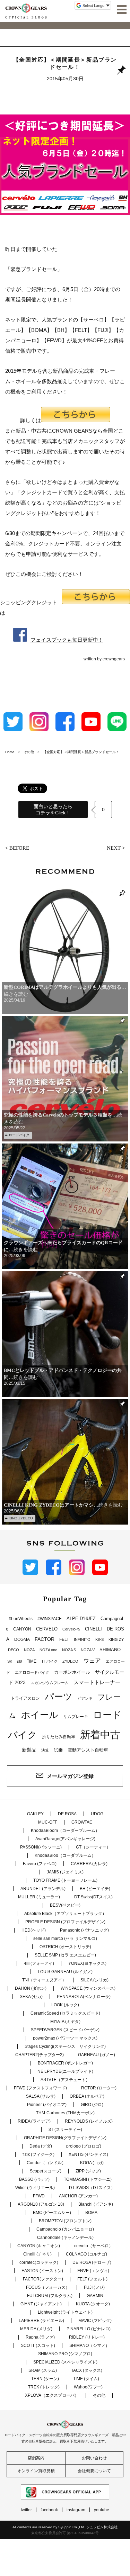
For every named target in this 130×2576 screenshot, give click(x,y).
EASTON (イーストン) (42, 2271)
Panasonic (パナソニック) (84, 1930)
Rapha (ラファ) (40, 2337)
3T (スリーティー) (65, 2130)
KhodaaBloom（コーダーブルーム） (65, 1831)
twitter (26, 2510)
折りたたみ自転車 (59, 1737)
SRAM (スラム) (43, 2370)
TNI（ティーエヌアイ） (44, 1980)
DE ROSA (67, 1814)
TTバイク (49, 1661)
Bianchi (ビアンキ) (96, 2204)
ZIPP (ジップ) (88, 2171)
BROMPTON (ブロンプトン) (65, 2221)
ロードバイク (19, 1135)
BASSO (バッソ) (34, 2179)
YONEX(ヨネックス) (87, 1963)
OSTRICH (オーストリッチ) (65, 1947)
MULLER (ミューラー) (39, 1897)
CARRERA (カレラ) (89, 1864)
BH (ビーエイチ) (95, 1889)
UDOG (97, 1814)
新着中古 (100, 1734)
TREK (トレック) (44, 2387)
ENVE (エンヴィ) (93, 2271)
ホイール (40, 1715)
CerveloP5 (71, 1629)
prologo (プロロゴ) (84, 2146)
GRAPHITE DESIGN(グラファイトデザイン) (65, 2138)
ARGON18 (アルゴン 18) (41, 2204)
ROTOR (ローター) (99, 2088)
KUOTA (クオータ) (93, 2304)
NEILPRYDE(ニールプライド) (65, 2071)
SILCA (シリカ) (94, 1980)
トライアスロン (25, 1698)
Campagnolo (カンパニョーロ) (65, 2229)
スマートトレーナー (97, 1682)
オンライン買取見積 (36, 2471)
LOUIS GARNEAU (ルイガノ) (65, 1972)
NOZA (29, 1650)
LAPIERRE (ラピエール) (41, 2321)
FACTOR (45, 1639)
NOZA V (88, 1650)
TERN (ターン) (45, 2379)
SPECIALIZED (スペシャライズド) (65, 2362)
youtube (102, 2510)
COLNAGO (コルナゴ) (86, 2254)
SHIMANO (110, 1650)
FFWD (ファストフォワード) (40, 2088)
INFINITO (82, 1639)
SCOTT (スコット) (38, 2345)
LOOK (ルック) (65, 2005)
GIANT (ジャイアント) (41, 2304)
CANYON (22, 1629)
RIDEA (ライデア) (34, 2121)
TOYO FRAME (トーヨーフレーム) (65, 1880)
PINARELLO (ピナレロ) (89, 2329)
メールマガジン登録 (70, 1776)
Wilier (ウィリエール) (35, 2188)
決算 (45, 1750)
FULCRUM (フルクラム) (50, 2296)
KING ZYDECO (21, 1518)
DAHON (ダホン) (31, 1988)
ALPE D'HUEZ (81, 1619)
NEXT (114, 848)
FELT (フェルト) (92, 2279)
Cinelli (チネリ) (37, 2254)
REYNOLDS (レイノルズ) (89, 2121)
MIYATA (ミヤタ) (65, 2022)
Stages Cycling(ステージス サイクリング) (65, 2046)
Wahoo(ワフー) (88, 2387)
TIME (32, 1661)
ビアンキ (85, 1698)
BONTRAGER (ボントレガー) (65, 2063)
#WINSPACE (50, 1619)
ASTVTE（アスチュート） (65, 2080)
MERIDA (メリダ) (36, 2329)
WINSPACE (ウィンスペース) (88, 1988)
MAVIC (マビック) (95, 2321)
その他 (99, 2395)
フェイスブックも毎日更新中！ (67, 640)
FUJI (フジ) (94, 2287)
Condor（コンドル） (46, 2163)
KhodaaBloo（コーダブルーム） (65, 1855)
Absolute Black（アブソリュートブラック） (65, 1914)
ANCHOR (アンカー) (78, 2196)
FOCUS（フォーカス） (48, 2287)
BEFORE (19, 848)
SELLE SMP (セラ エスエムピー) (65, 1955)
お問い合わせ (94, 2458)
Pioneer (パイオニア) (47, 2105)
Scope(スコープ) (46, 2171)
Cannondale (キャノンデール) (65, 2238)
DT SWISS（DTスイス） (92, 2188)
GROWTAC (82, 1822)
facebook (49, 2510)
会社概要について (94, 2471)
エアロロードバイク (32, 1672)
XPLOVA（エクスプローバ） (52, 2395)
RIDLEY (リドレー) (87, 2337)
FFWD (39, 2196)
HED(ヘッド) (34, 1930)
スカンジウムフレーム (50, 1683)
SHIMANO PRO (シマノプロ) (65, 2354)
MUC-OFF (48, 1822)
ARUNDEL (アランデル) (43, 1889)
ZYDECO (70, 1661)
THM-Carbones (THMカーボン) (65, 2113)
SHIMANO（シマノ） (89, 2345)
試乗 (58, 1750)
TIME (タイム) (86, 2379)
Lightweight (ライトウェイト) (65, 2312)
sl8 (19, 1661)
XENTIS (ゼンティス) (88, 2154)
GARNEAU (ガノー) (97, 2055)
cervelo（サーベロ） (94, 2246)
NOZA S (69, 1650)
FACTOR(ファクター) (43, 2279)
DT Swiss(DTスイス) (93, 1897)
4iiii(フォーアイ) (39, 1963)
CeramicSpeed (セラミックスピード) (65, 2013)
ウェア (92, 1661)
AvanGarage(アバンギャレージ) (65, 1839)
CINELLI (93, 1629)
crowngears (114, 659)
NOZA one (48, 1650)
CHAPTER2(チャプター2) (40, 2055)
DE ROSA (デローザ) (92, 2262)
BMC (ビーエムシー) (52, 2213)
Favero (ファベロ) (40, 1864)
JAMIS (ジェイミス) (65, 1872)
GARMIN (95, 2296)
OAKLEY (35, 1814)
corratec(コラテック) (39, 2262)
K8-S (99, 1639)
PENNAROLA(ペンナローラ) (84, 1997)
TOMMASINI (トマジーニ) (88, 2179)
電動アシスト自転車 (88, 1750)
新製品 (29, 1750)
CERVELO (47, 1629)
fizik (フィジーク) (38, 2154)
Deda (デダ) (41, 2146)
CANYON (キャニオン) (39, 2246)
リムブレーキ (76, 1717)
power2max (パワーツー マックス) (65, 2038)
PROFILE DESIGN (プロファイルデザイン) (65, 1922)
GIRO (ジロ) (92, 2105)
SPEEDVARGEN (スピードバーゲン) (65, 2030)
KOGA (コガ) (92, 2163)
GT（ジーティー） (93, 1847)
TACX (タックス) (87, 2370)
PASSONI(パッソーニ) (41, 1847)
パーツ (59, 1697)
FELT (64, 1639)
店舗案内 (36, 2458)
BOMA (91, 2213)
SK (10, 1661)
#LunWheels (21, 1619)
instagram (76, 2510)
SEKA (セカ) (31, 1997)
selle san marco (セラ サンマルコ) (65, 1938)
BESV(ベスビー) (65, 1905)
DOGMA (22, 1639)
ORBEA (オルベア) (87, 2096)
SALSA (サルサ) (41, 2096)
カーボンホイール (72, 1672)
